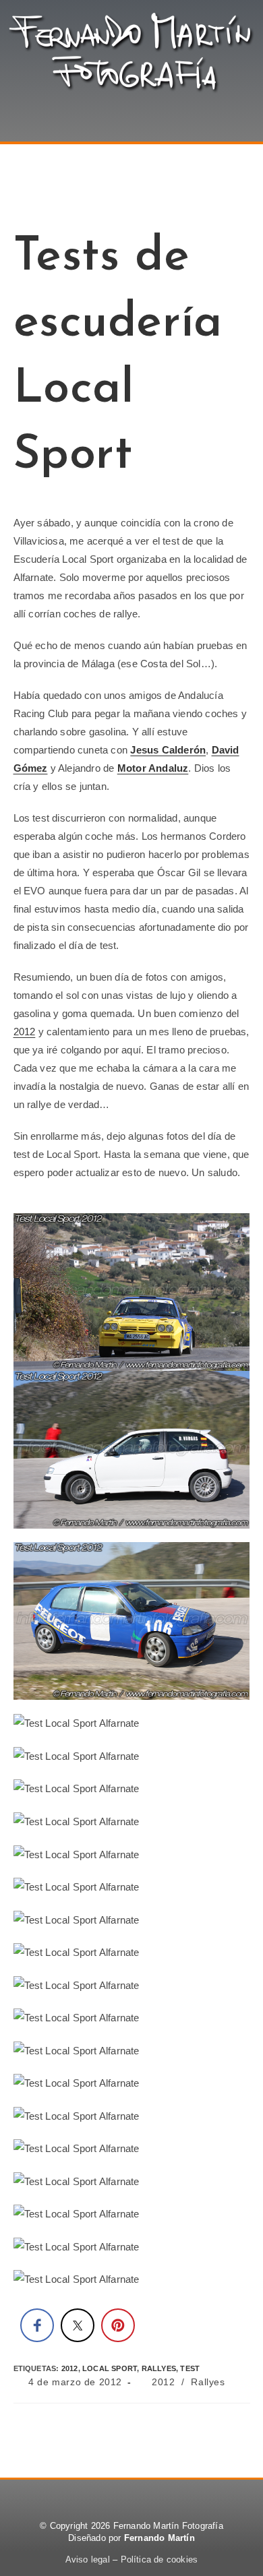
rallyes (159, 2368)
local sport (110, 2368)
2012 (25, 1032)
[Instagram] (162, 2498)
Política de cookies (159, 2559)
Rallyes (208, 2382)
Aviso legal (88, 2559)
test (190, 2368)
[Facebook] (101, 2498)
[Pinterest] (132, 2498)
